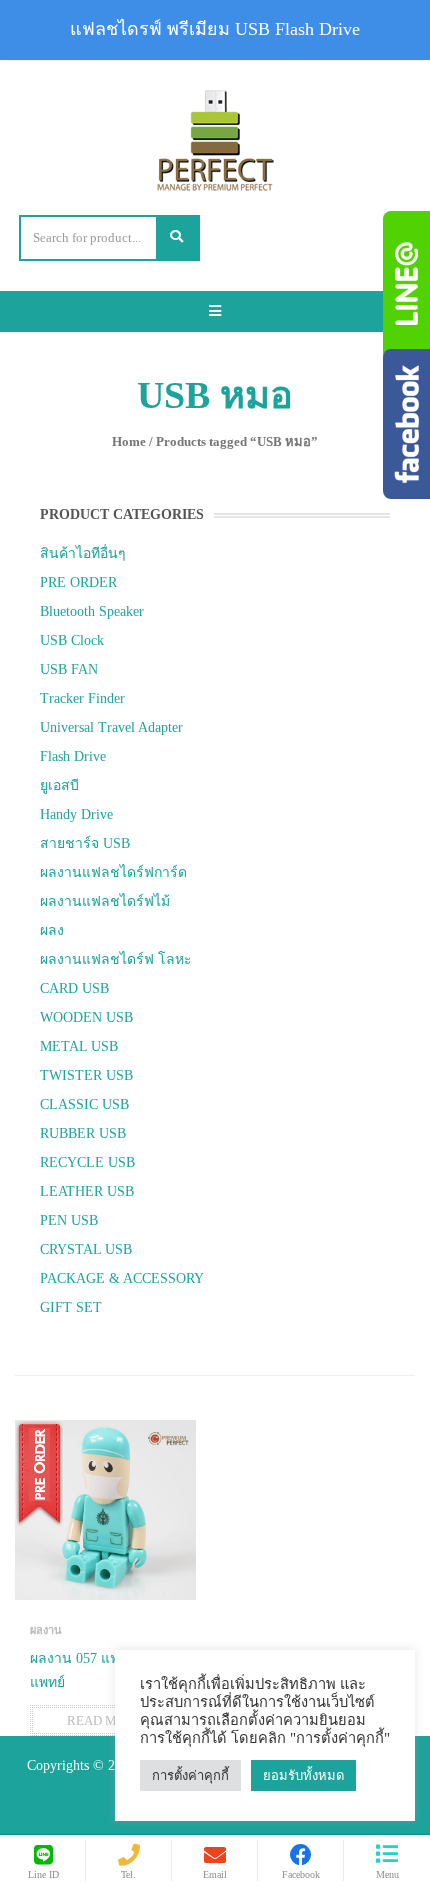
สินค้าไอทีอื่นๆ (83, 553)
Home (129, 441)
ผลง (52, 930)
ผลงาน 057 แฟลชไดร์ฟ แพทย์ (101, 1670)
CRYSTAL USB (86, 1249)
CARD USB (74, 988)
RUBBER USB (83, 1133)
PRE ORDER (78, 582)
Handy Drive (76, 814)
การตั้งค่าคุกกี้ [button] (190, 1775)
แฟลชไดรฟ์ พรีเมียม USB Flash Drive (215, 29)
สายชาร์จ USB (85, 843)
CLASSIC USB (84, 1104)
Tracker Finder (82, 698)
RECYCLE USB (87, 1162)
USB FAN (69, 669)
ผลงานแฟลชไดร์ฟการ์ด (113, 872)
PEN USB (69, 1220)
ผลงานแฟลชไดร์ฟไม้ (105, 901)
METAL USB (79, 1046)
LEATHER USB (87, 1191)
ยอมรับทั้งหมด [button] (303, 1775)
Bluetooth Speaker (92, 611)
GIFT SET (71, 1307)
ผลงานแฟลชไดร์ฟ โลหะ (116, 959)
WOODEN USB (86, 1017)
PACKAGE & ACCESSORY (122, 1278)
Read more (105, 1720)
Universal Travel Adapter (111, 727)
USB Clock (72, 640)
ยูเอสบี (59, 785)
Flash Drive (73, 756)
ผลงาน (46, 1630)
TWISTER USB (86, 1075)
